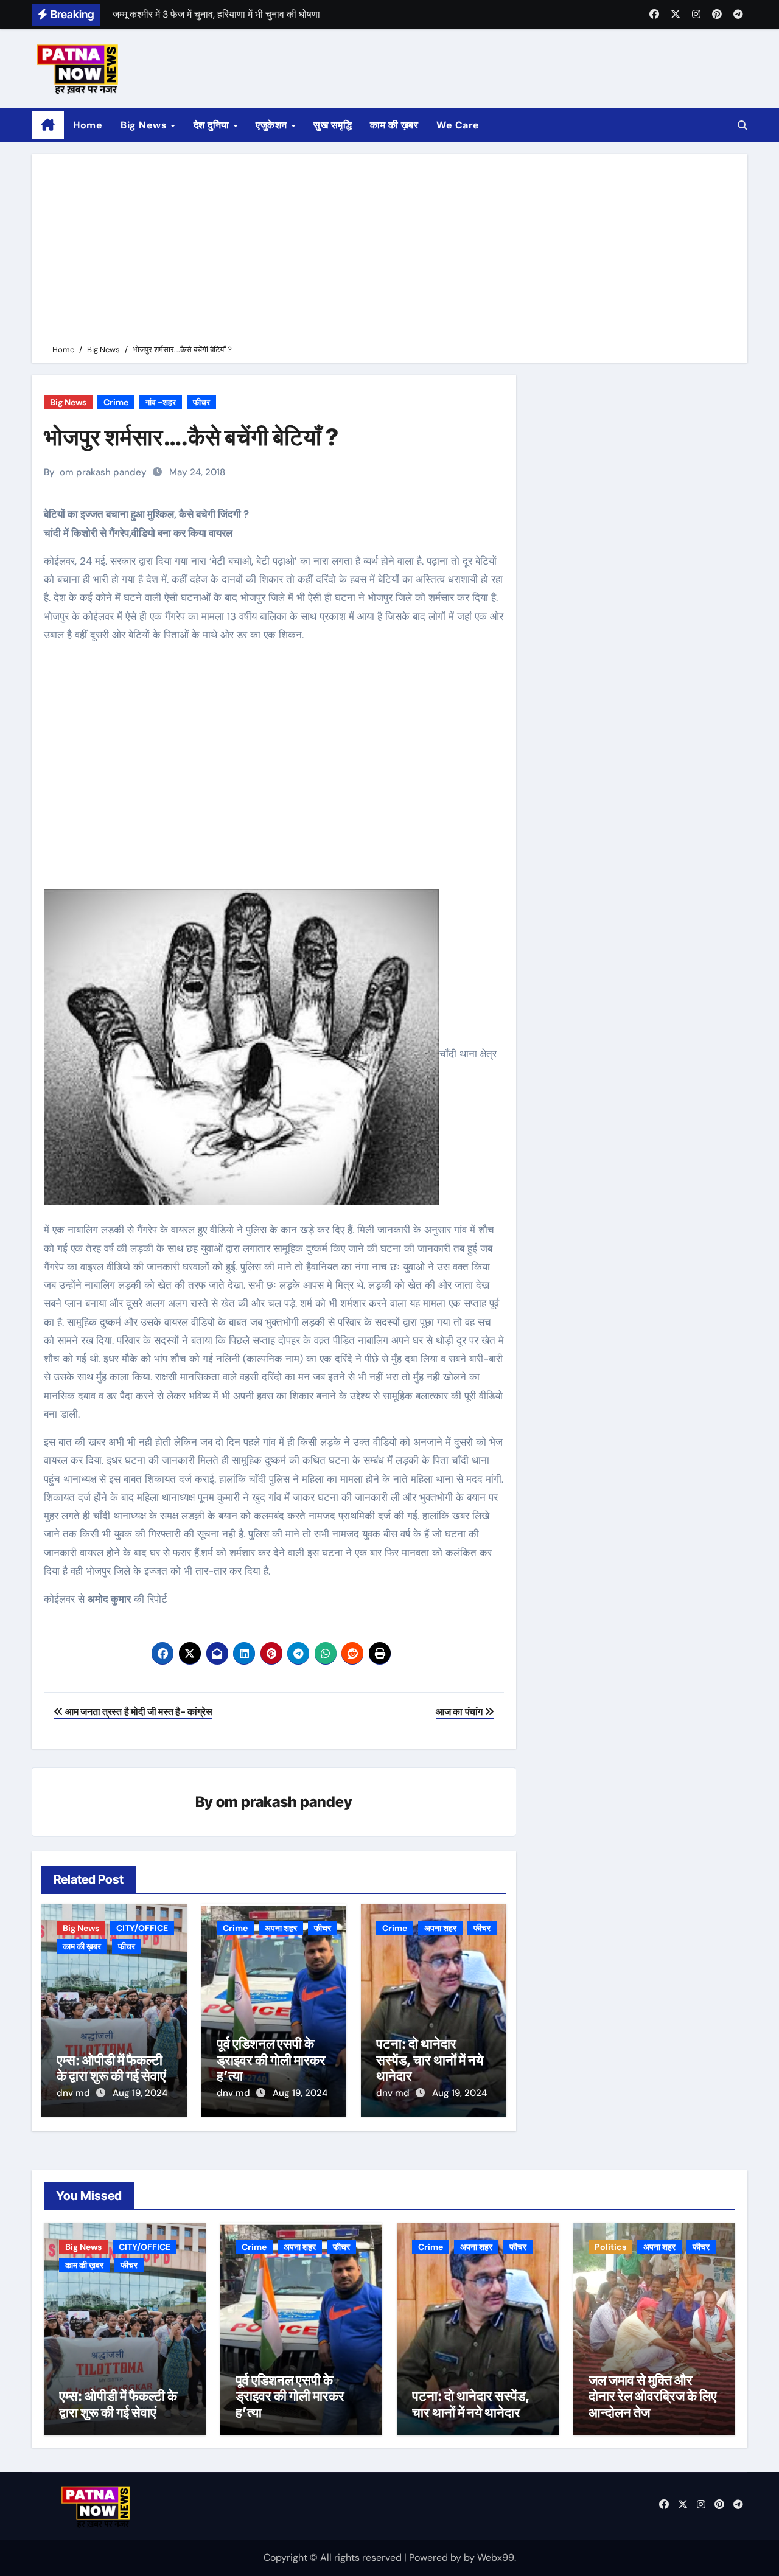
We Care (458, 125)
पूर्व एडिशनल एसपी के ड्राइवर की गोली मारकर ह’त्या (271, 2060)
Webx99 (496, 2557)
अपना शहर (281, 1928)
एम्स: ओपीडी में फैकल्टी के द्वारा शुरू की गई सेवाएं (111, 2068)
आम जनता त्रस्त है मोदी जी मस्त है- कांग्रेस (138, 1712)
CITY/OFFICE (142, 1928)
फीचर (201, 402)
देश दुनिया (213, 125)
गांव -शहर (161, 402)
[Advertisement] (391, 251)
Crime (116, 402)
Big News (145, 125)
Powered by (436, 2557)
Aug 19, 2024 (140, 2093)
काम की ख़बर (394, 125)
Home (88, 125)
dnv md (75, 2093)
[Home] (48, 125)
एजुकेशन (273, 125)
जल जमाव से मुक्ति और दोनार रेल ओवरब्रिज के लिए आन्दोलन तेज (653, 2396)
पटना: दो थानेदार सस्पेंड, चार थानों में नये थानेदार (430, 2060)
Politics (610, 2247)
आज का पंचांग (460, 1712)
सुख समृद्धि (333, 125)
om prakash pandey (103, 472)
